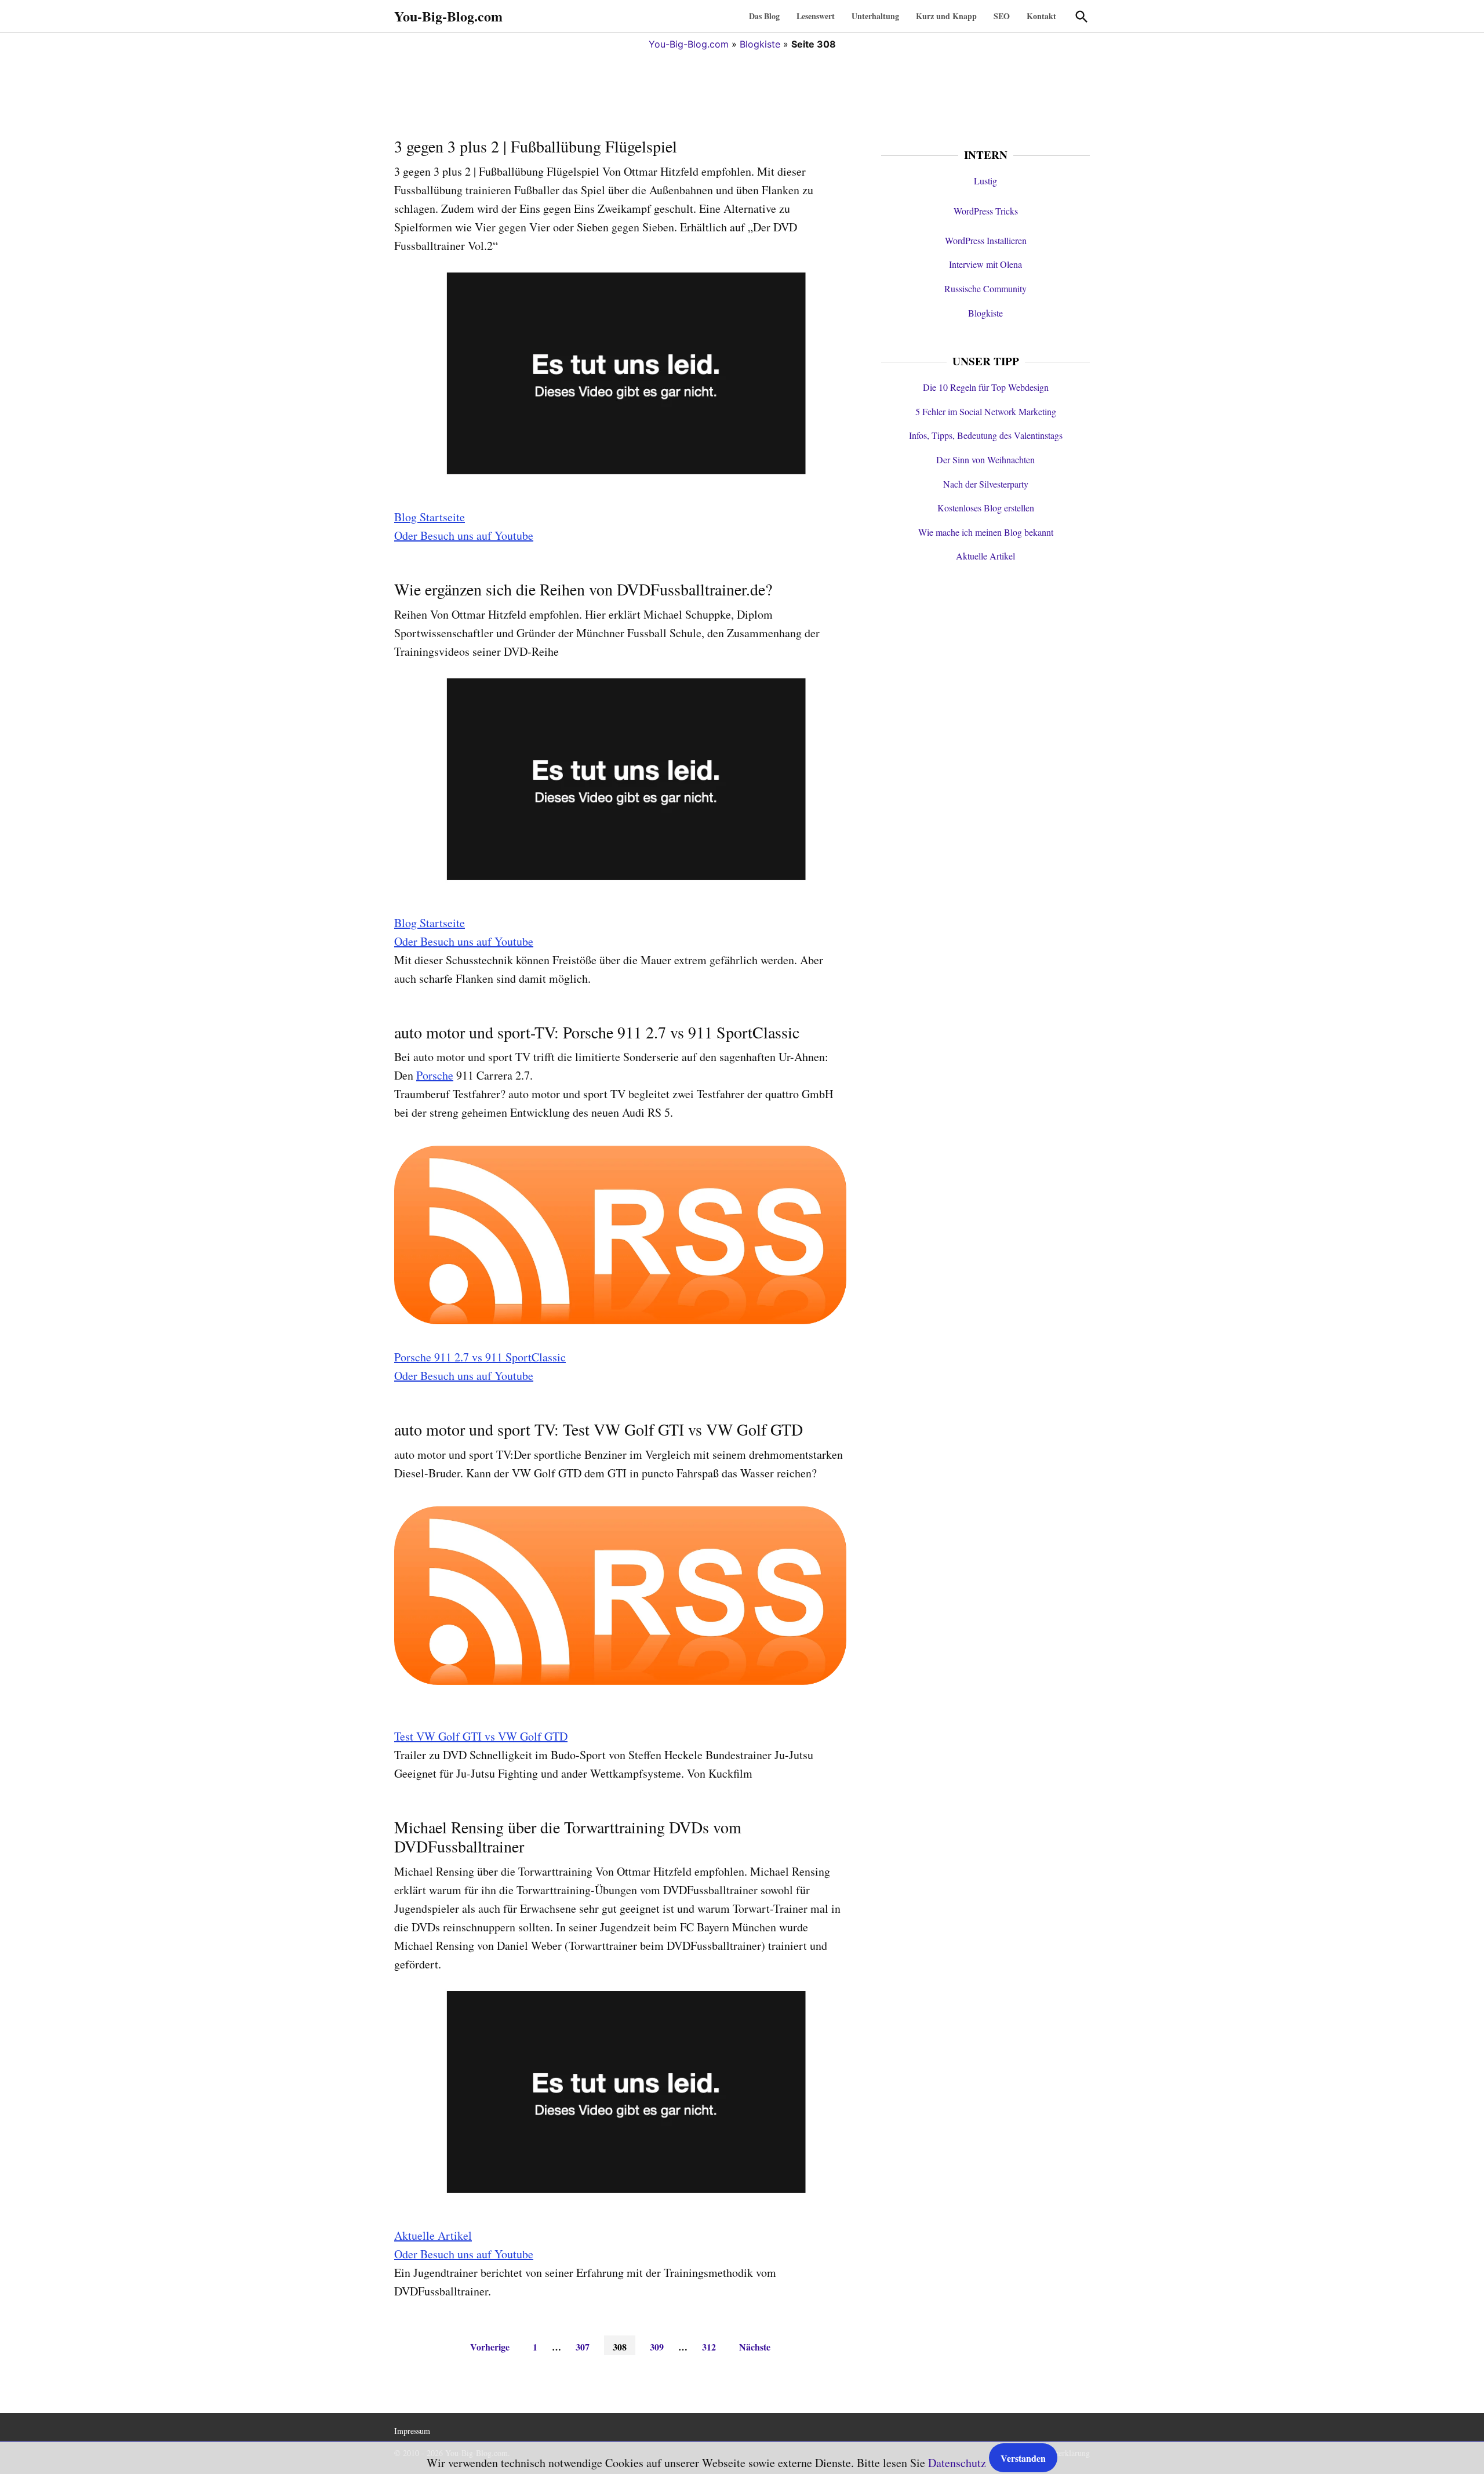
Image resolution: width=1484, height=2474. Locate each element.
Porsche (435, 1075)
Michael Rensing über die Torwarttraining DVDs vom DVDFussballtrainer (568, 1837)
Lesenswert (816, 16)
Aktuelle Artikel (433, 2235)
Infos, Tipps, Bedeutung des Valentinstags (986, 435)
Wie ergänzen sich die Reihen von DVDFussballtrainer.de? (583, 589)
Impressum (412, 2431)
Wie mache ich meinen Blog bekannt (986, 532)
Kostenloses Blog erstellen (986, 508)
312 (709, 2347)
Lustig (985, 181)
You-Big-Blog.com (448, 16)
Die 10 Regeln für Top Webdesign (986, 387)
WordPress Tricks (986, 211)
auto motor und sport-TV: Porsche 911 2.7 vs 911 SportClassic (597, 1032)
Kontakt (1041, 16)
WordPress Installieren (986, 240)
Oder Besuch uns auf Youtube (464, 535)
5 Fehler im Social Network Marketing (986, 411)
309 (657, 2347)
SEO (1002, 16)
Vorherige (490, 2347)
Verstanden (1023, 2458)
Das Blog (764, 16)
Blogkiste (760, 44)
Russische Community (985, 288)
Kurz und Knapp (946, 16)
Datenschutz (957, 2463)
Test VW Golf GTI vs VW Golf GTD (481, 1736)
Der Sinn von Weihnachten (985, 459)
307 (583, 2347)
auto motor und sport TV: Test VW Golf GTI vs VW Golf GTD (599, 1429)
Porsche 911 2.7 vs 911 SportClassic (480, 1357)
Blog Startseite (430, 517)
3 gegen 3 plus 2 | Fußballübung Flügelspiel (536, 146)
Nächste (755, 2347)
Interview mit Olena (985, 264)
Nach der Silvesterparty (986, 484)
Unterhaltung (875, 16)
